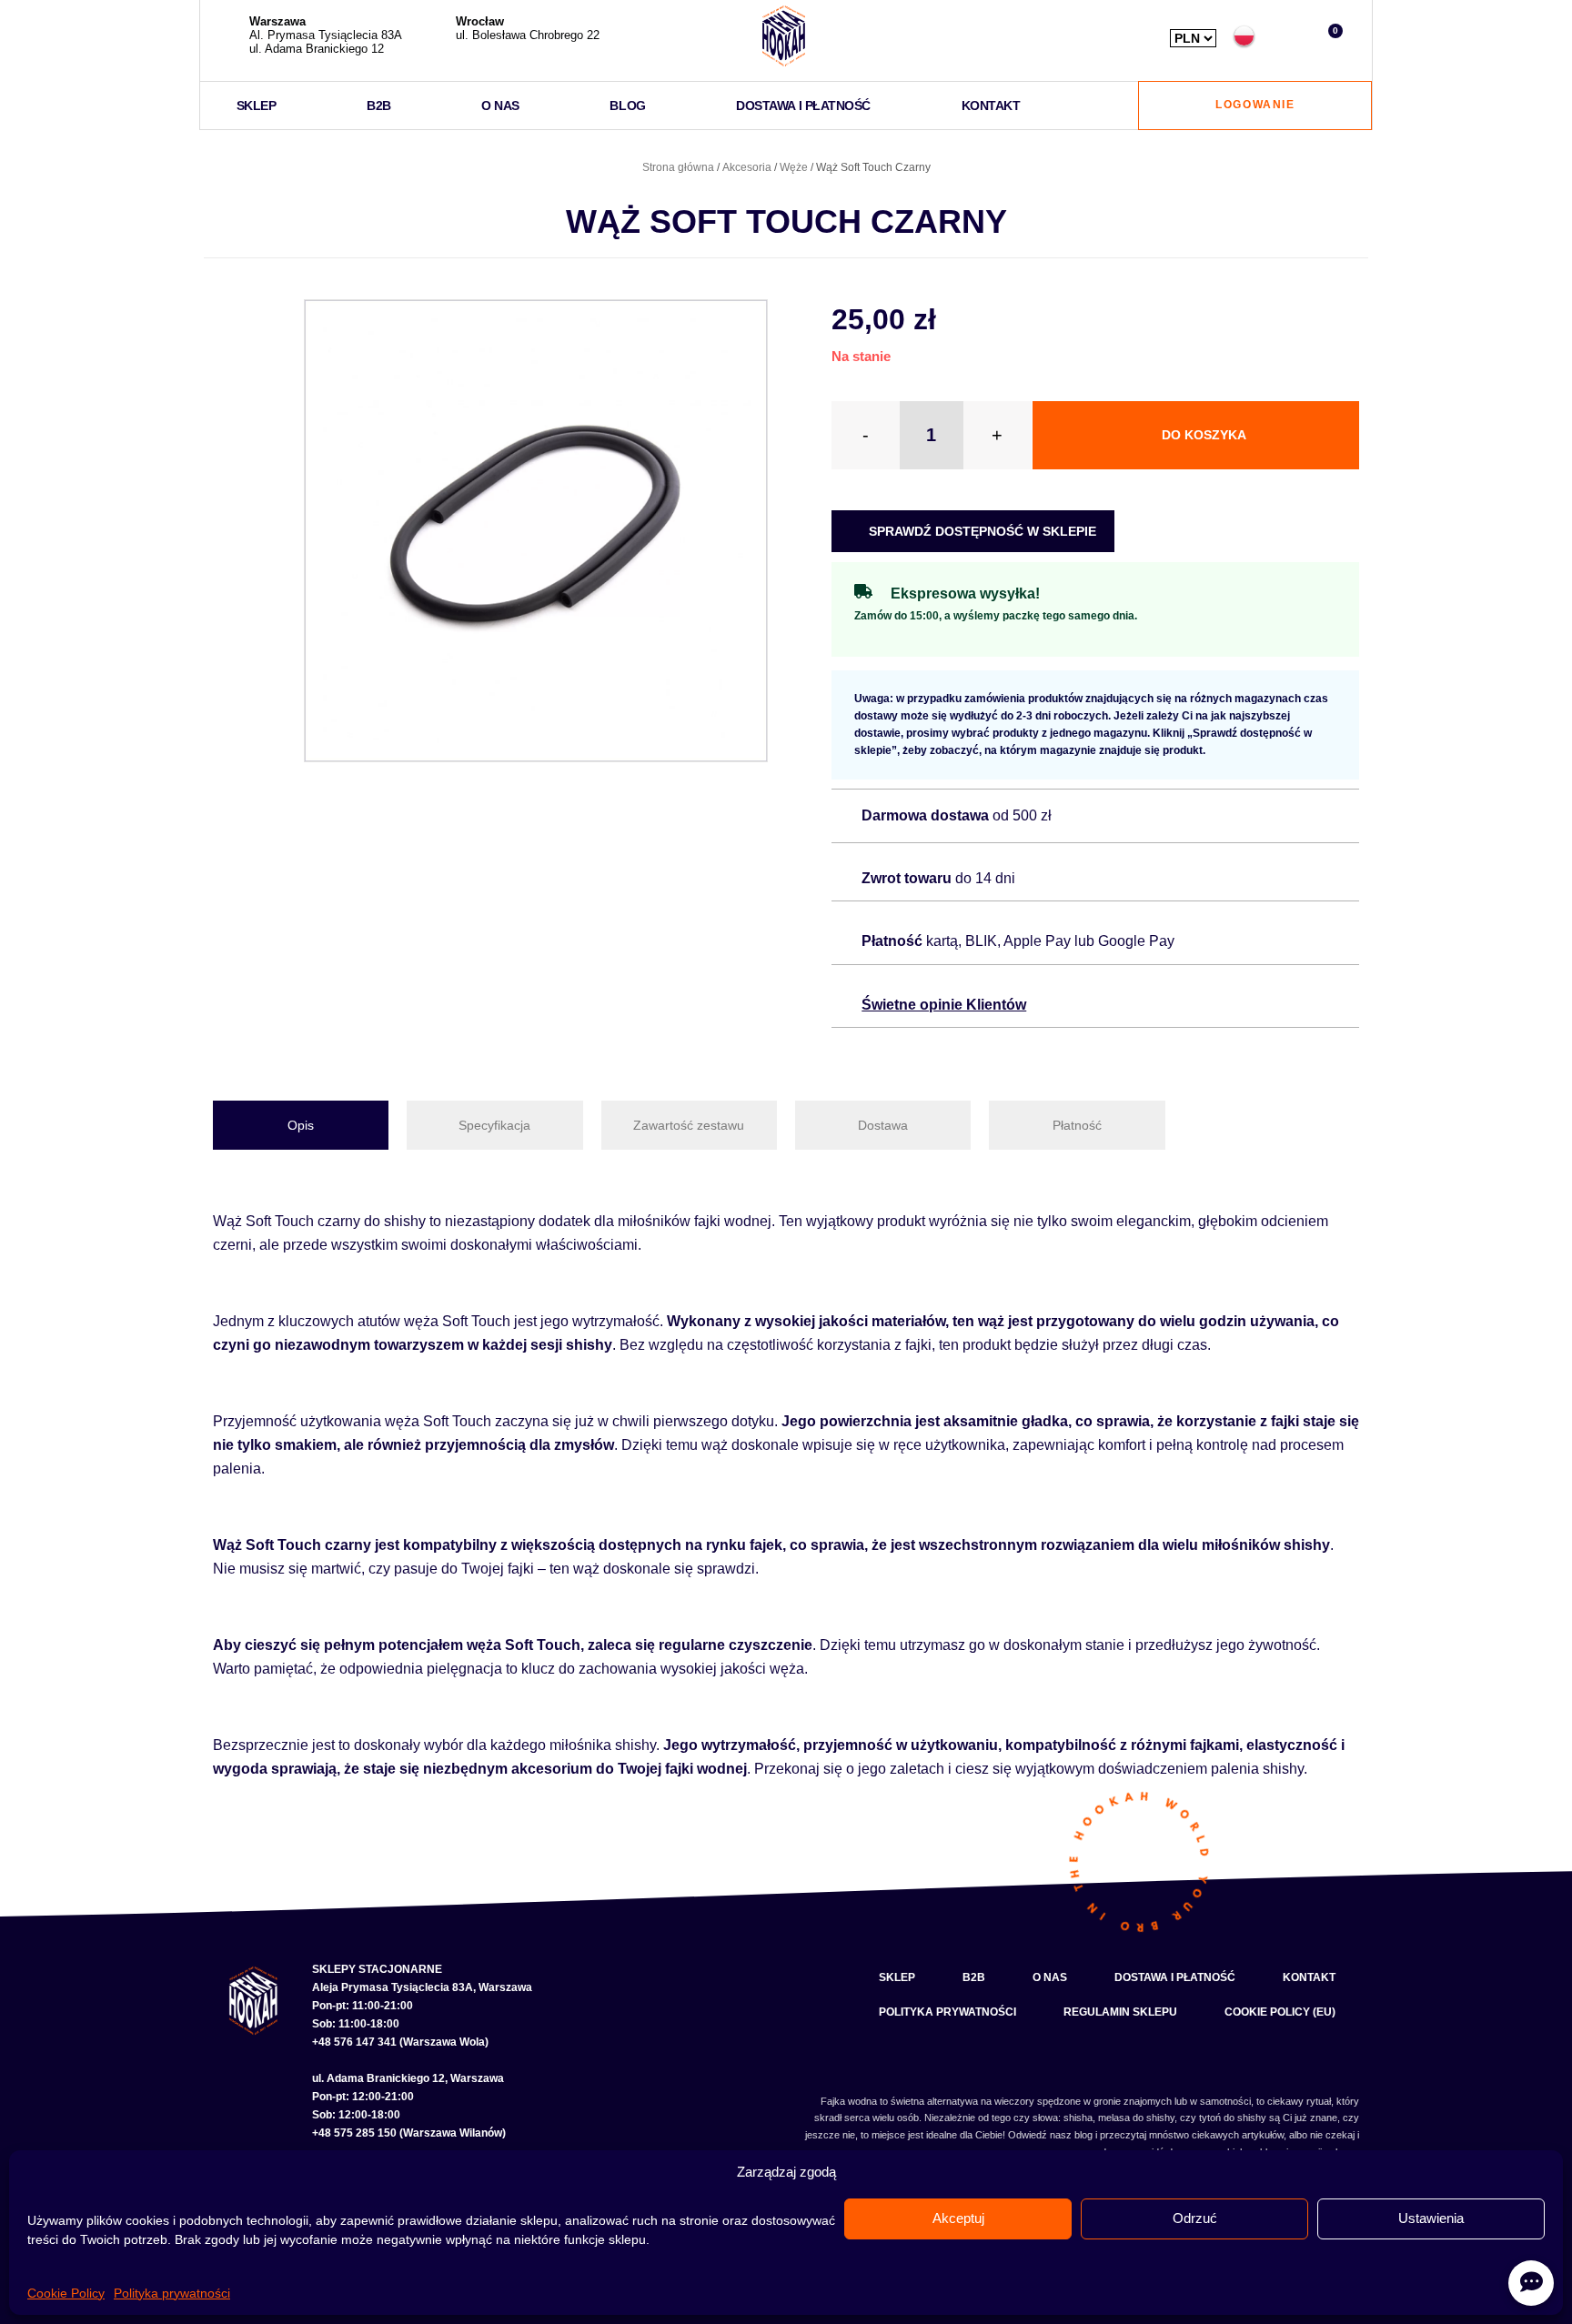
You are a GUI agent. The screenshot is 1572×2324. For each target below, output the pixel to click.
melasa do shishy (1136, 2118)
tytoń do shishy (1233, 2118)
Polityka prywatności (172, 2293)
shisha (1078, 2118)
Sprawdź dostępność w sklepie (981, 531)
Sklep (257, 106)
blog (1083, 2135)
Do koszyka (1204, 435)
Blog (627, 106)
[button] (1287, 36)
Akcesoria (747, 167)
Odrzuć (1195, 2218)
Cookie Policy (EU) (1280, 2012)
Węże (794, 167)
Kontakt (991, 106)
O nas (500, 106)
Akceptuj (958, 2218)
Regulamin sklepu (1120, 2012)
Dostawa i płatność (803, 106)
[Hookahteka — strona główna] (784, 36)
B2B (379, 106)
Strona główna (678, 167)
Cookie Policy (66, 2293)
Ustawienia (1431, 2218)
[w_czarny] (536, 531)
